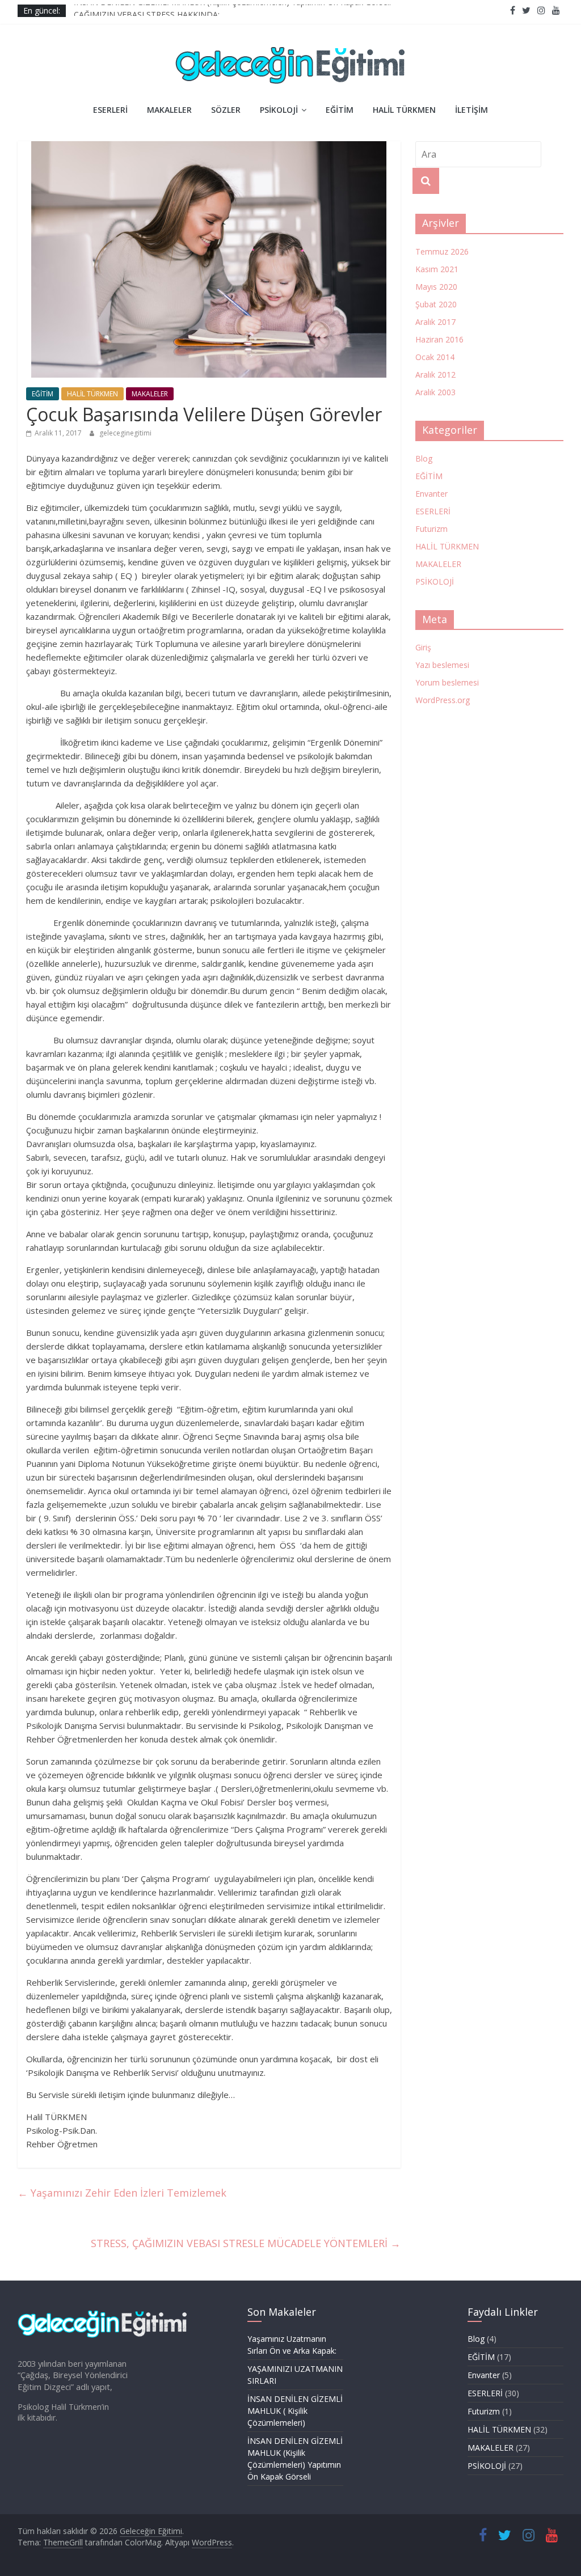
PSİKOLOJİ (435, 581)
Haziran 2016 (439, 339)
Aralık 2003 (435, 392)
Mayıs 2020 (436, 287)
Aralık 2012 (435, 375)
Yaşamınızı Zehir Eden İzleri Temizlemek (122, 2193)
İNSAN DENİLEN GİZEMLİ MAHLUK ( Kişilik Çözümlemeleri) (295, 2411)
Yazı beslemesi (442, 665)
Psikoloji (279, 110)
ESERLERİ (433, 511)
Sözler (226, 110)
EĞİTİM (43, 394)
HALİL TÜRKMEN (92, 394)
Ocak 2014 (435, 357)
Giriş (423, 647)
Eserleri (110, 110)
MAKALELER (150, 394)
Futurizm (431, 529)
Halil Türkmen (404, 110)
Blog (424, 458)
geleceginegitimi (125, 433)
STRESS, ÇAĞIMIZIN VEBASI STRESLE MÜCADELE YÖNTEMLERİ (246, 2243)
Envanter (431, 494)
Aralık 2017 (435, 322)
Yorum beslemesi (447, 682)
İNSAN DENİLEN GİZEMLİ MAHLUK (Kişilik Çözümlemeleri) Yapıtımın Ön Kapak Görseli (232, 10)
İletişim (471, 110)
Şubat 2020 (436, 304)
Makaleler (169, 110)
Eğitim (340, 110)
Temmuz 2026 (442, 251)
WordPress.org (443, 700)
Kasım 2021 (437, 269)
